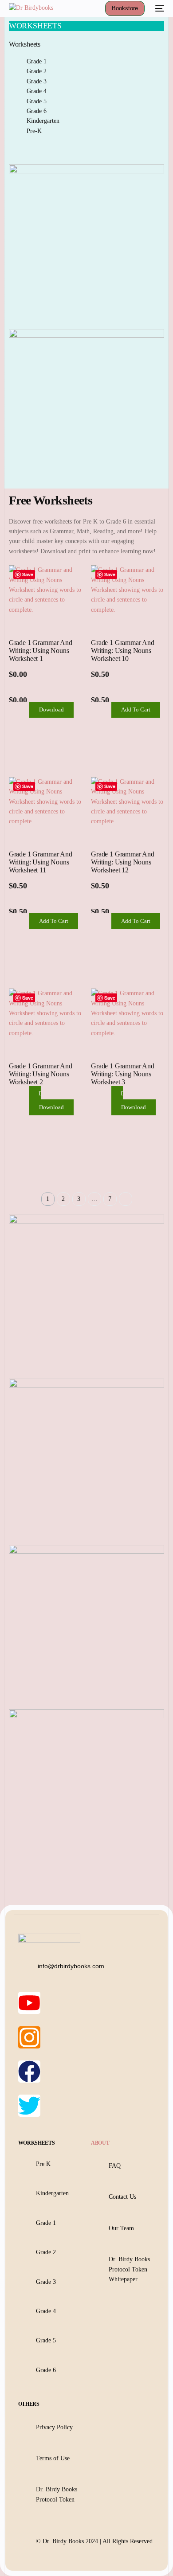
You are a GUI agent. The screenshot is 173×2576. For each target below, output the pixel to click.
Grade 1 (37, 61)
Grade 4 (37, 91)
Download (51, 709)
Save (28, 574)
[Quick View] (25, 710)
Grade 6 (37, 111)
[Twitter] (29, 2106)
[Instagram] (29, 2037)
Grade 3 (37, 81)
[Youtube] (29, 2003)
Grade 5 (37, 101)
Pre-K (34, 131)
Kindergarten (43, 121)
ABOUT (100, 2143)
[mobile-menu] (159, 8)
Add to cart (136, 709)
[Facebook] (29, 2072)
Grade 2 (37, 71)
